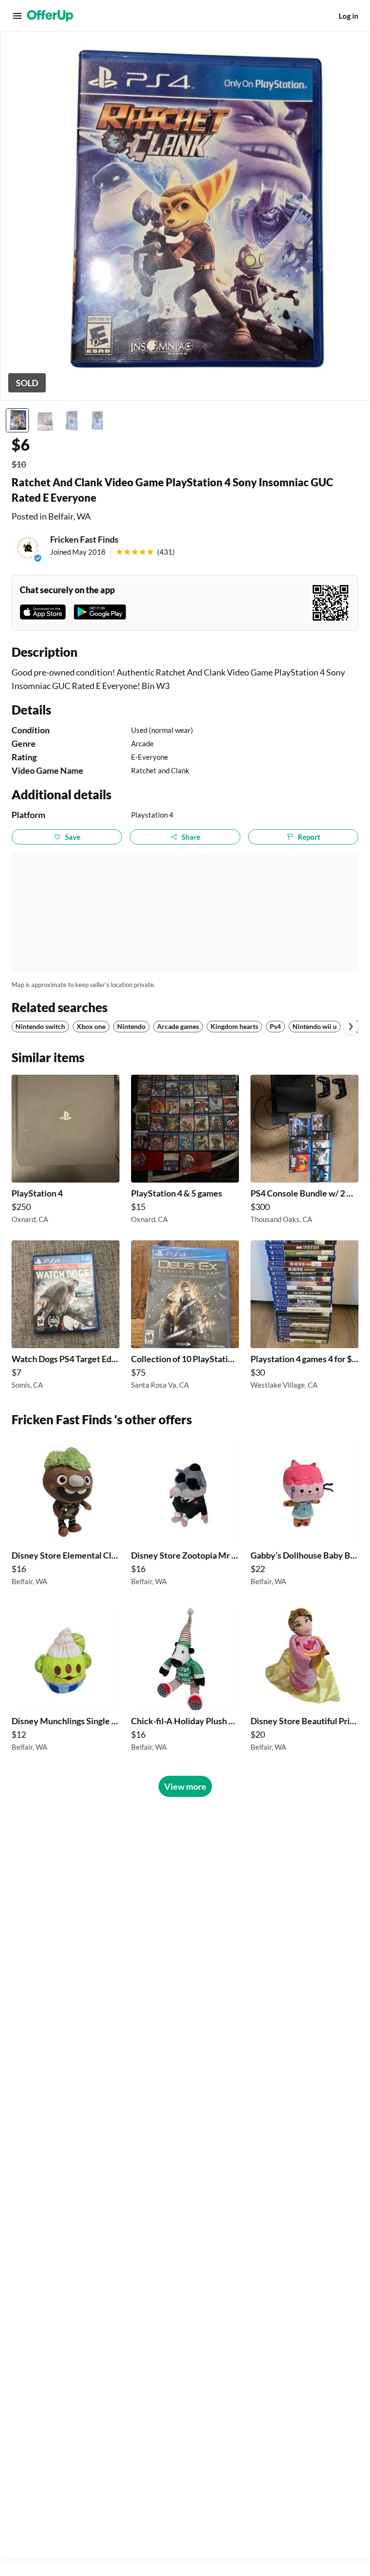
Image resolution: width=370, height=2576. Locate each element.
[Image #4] (98, 420)
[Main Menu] (17, 16)
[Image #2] (44, 420)
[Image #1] (17, 420)
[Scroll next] (351, 1027)
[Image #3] (71, 420)
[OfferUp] (50, 16)
